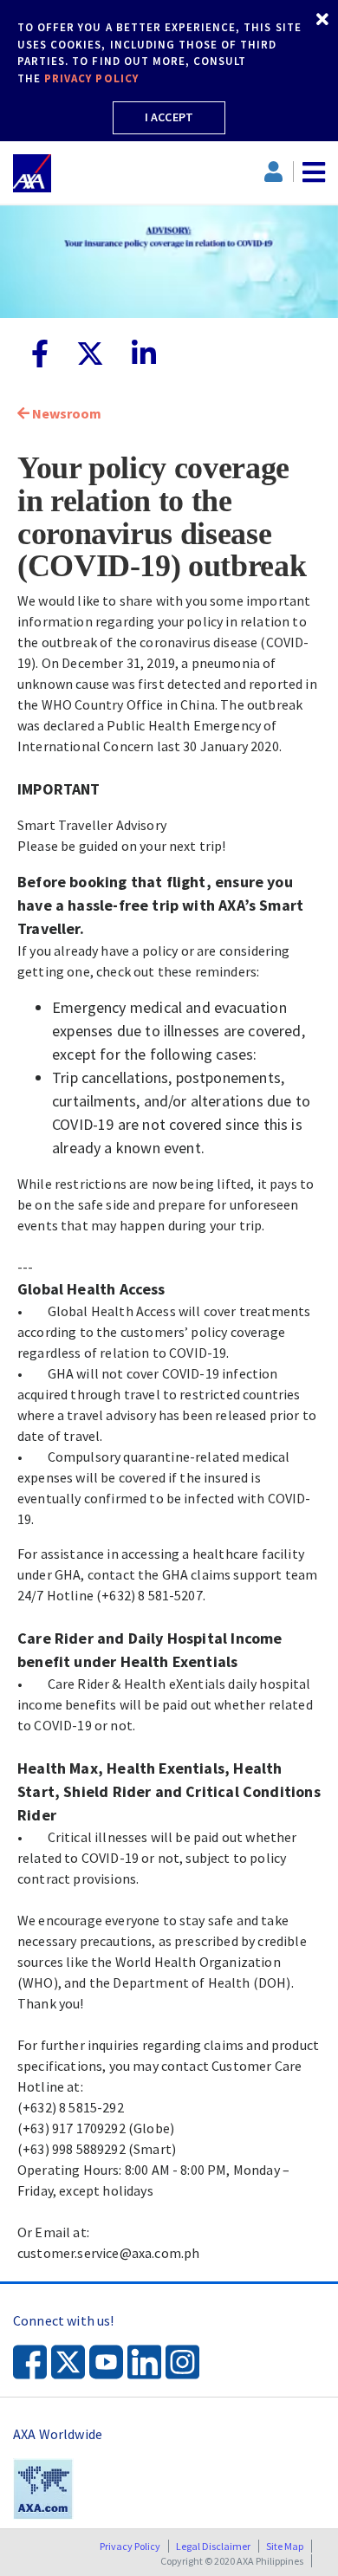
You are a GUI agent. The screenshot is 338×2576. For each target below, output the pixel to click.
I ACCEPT (169, 117)
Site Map (285, 2546)
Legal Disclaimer (213, 2546)
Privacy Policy (130, 2546)
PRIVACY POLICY (91, 78)
